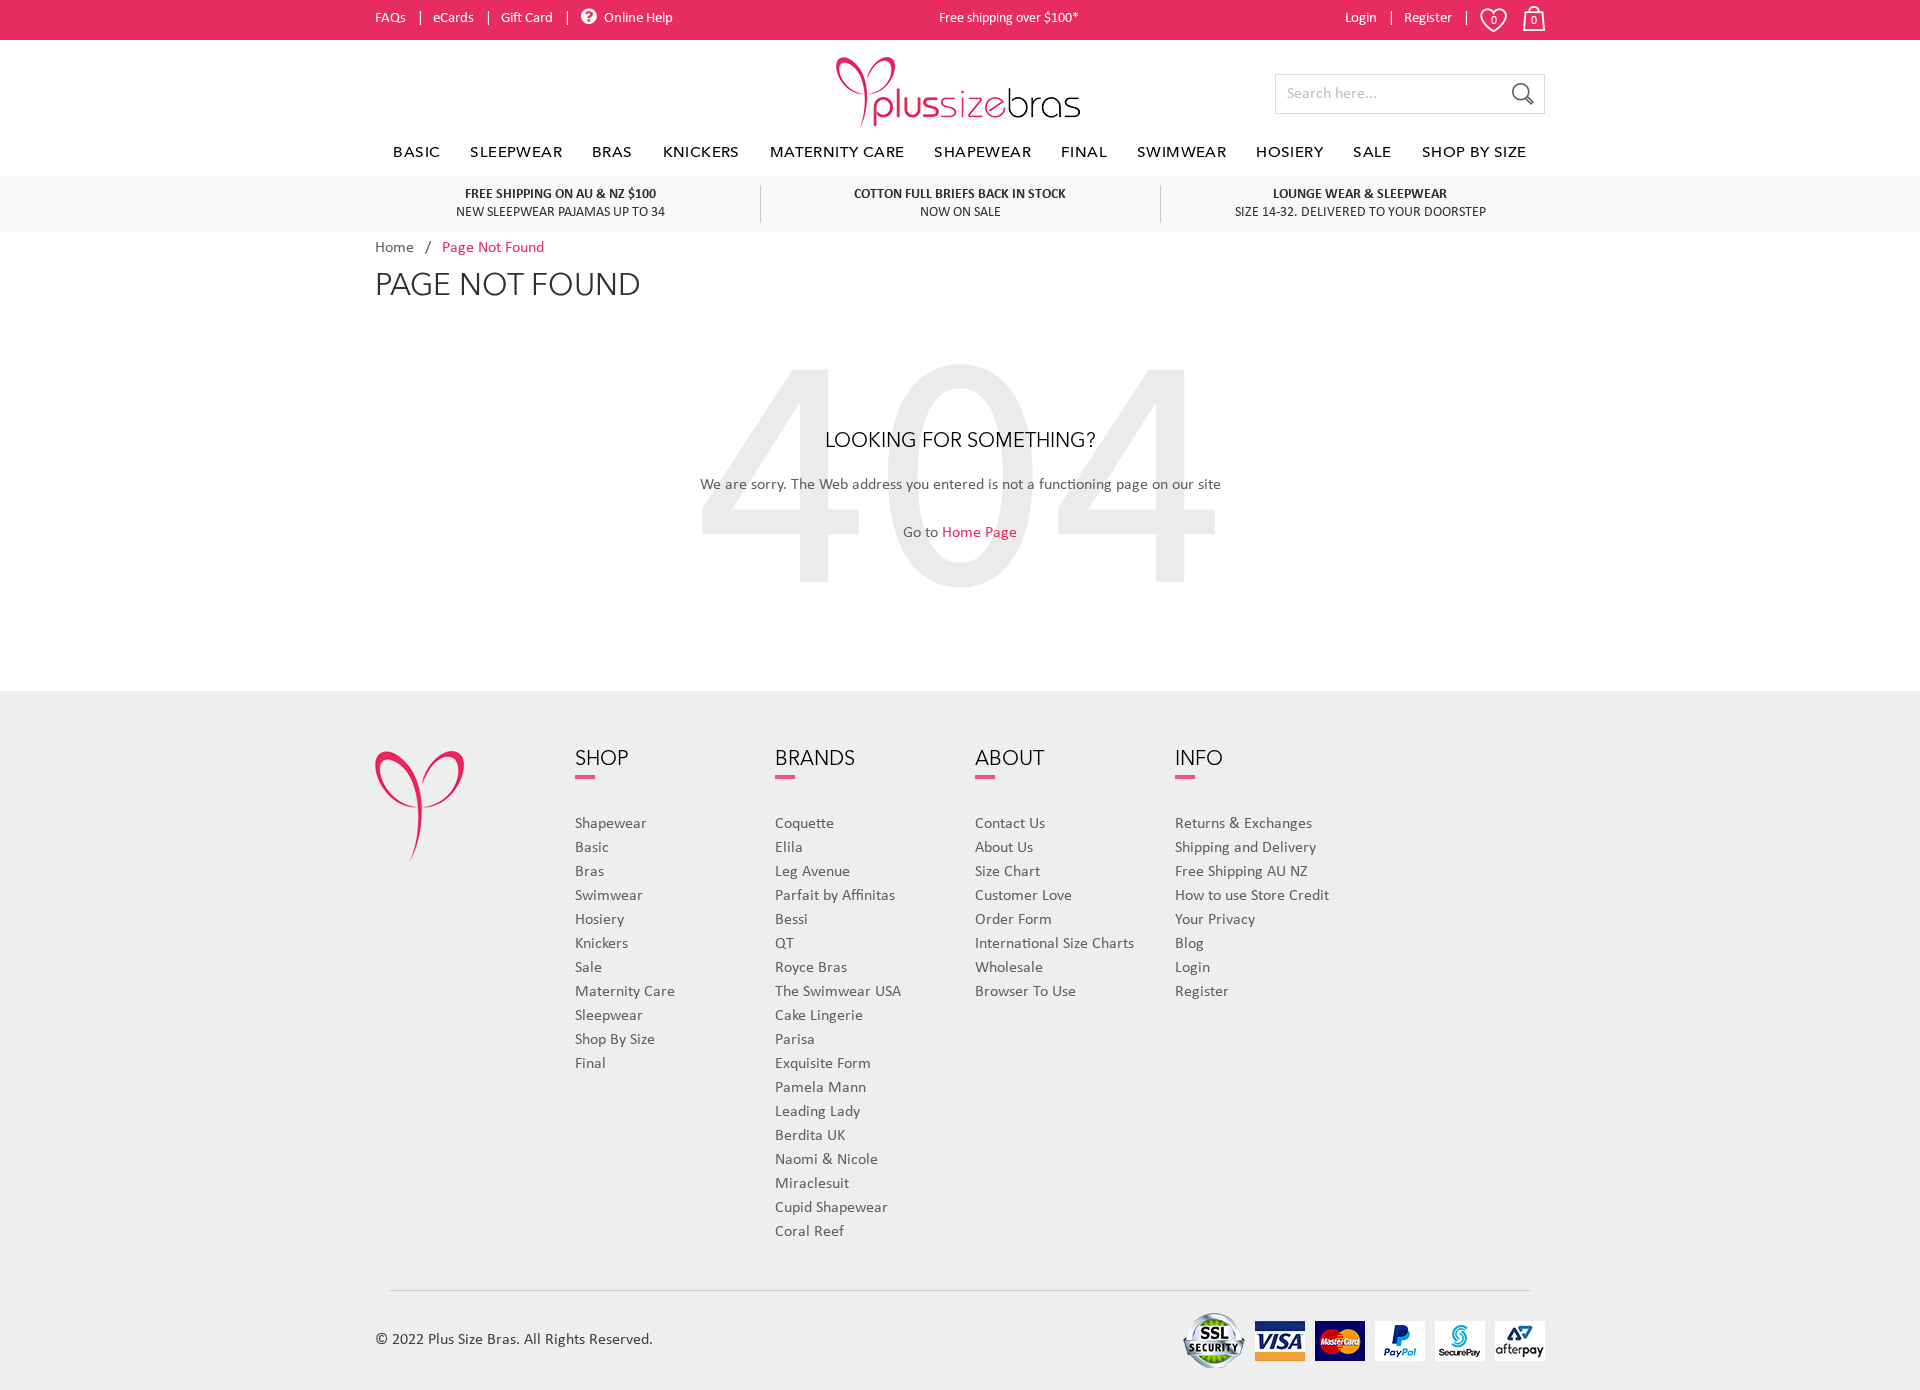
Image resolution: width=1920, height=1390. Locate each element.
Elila (789, 848)
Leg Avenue (812, 872)
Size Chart (1007, 872)
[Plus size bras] (960, 93)
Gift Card (527, 18)
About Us (1004, 848)
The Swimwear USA (838, 992)
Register (1428, 18)
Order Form (1013, 920)
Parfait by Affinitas (835, 896)
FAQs (390, 18)
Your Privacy (1215, 920)
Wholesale (1009, 968)
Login (1361, 18)
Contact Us (1010, 824)
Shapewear (982, 152)
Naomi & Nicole (826, 1160)
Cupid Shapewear (831, 1208)
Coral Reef (809, 1232)
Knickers (701, 152)
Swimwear (1181, 152)
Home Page (979, 533)
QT (784, 944)
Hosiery (1289, 152)
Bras (612, 152)
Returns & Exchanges (1243, 824)
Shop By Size (1474, 152)
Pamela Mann (820, 1088)
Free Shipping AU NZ (1241, 872)
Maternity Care (837, 152)
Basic (416, 152)
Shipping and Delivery (1245, 848)
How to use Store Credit (1252, 896)
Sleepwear (516, 152)
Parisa (795, 1040)
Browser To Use (1025, 992)
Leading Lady (817, 1112)
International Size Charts (1054, 944)
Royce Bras (811, 968)
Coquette (804, 824)
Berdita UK (810, 1136)
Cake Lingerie (819, 1016)
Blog (1189, 944)
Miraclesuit (812, 1184)
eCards (453, 18)
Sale (1372, 152)
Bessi (791, 920)
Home (394, 248)
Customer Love (1023, 896)
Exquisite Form (823, 1064)
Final (1084, 152)
